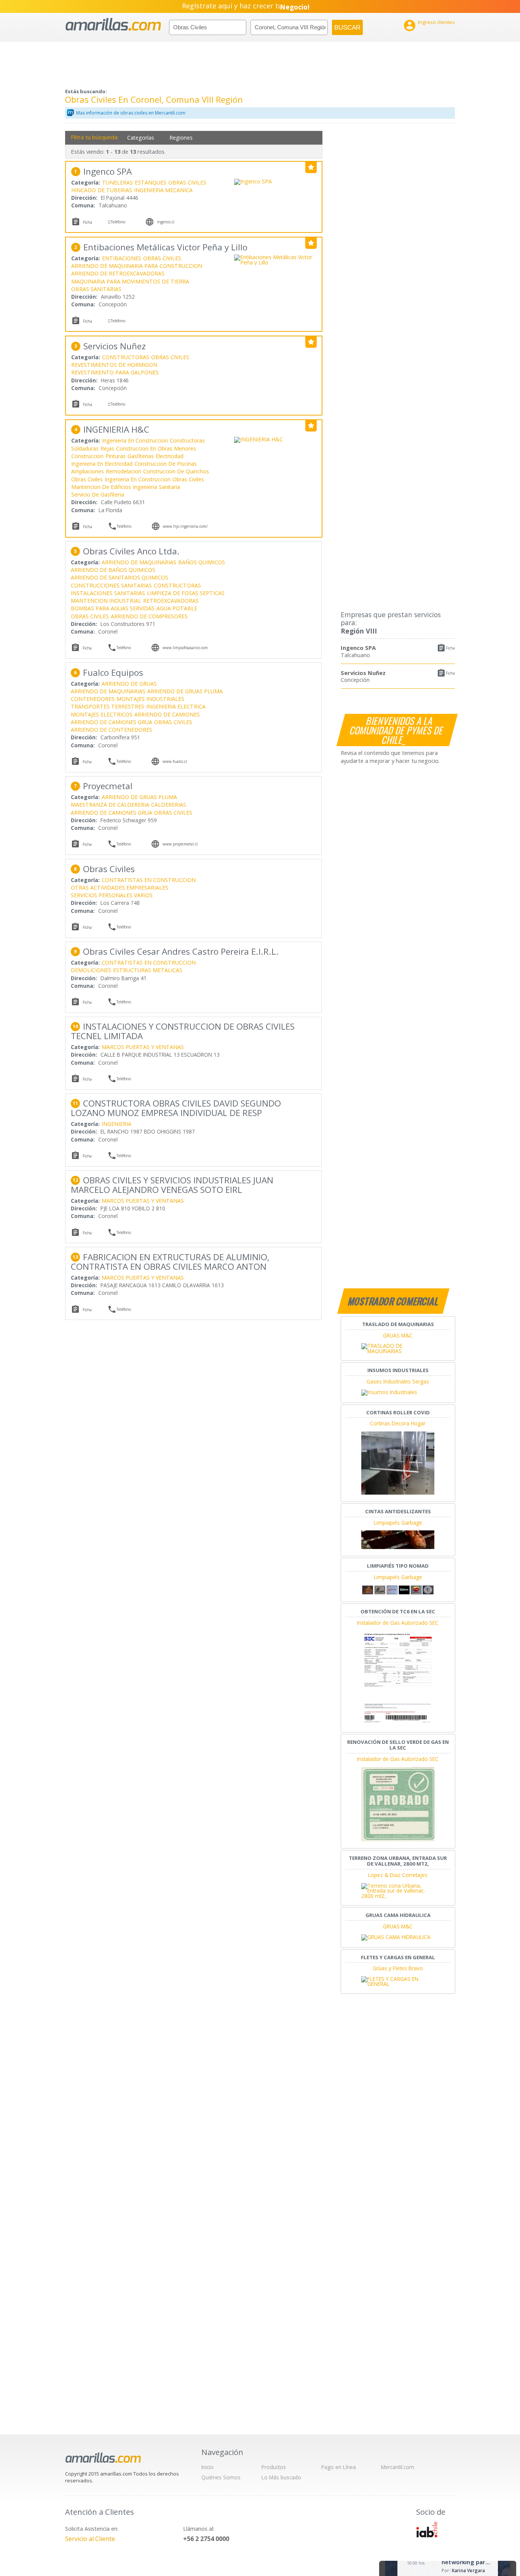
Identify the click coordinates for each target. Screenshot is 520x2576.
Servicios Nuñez (363, 673)
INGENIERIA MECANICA (163, 190)
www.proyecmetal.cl (180, 844)
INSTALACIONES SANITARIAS (108, 593)
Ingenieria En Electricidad (102, 464)
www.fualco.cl (175, 761)
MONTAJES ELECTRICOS (102, 714)
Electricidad (170, 456)
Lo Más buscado (281, 2477)
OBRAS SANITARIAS (96, 289)
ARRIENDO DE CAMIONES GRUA (112, 722)
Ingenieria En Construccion (135, 440)
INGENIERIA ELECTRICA (176, 706)
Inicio (207, 2467)
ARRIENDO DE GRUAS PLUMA (185, 691)
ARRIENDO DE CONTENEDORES (112, 730)
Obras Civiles (87, 479)
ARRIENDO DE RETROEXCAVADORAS (118, 273)
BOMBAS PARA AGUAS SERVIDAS (113, 608)
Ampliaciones (88, 471)
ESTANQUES (151, 182)
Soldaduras (85, 448)
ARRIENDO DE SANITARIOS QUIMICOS (120, 577)
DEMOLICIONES (91, 970)
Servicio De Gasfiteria (98, 494)
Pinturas (116, 456)
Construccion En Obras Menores (156, 448)
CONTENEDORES (93, 699)
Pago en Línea (339, 2467)
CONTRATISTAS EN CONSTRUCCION (149, 880)
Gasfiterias (141, 456)
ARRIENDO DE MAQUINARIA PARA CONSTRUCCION (137, 266)
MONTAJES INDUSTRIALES (150, 699)
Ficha (450, 648)
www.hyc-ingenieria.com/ (185, 526)
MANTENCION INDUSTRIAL (106, 601)
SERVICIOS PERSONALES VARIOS (112, 895)
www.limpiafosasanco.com (185, 648)
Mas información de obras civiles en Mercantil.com (131, 113)
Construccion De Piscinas (166, 464)
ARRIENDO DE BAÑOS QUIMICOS (113, 570)
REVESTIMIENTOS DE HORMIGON (114, 365)
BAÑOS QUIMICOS (202, 562)
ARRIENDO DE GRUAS (129, 684)
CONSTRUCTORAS (126, 357)
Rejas (107, 448)
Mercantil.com (398, 2467)
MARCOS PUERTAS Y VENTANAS (143, 1047)
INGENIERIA (116, 1124)
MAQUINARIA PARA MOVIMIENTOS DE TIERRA (130, 281)
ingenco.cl (166, 222)
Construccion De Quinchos (176, 471)
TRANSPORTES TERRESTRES (108, 706)
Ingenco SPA (358, 648)
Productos (274, 2467)
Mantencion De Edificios (101, 487)
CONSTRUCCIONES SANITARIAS (111, 585)
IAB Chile (427, 2530)
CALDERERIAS (169, 805)
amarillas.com (113, 25)
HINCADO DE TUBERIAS (102, 190)
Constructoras (187, 440)
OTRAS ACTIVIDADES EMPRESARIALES (120, 888)
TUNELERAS (117, 182)
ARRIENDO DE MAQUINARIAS (139, 562)
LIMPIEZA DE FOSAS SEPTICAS (186, 593)
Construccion (87, 456)
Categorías (141, 138)
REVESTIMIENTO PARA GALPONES (115, 372)
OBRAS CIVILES (187, 182)
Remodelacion (124, 471)
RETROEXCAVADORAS (171, 601)
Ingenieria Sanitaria (156, 487)
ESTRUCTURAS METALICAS (148, 970)
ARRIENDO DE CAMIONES (167, 714)
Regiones (181, 138)
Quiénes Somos (221, 2477)
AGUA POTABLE (177, 608)
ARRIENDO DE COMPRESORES (149, 616)
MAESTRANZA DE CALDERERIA (110, 805)
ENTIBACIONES (122, 258)
